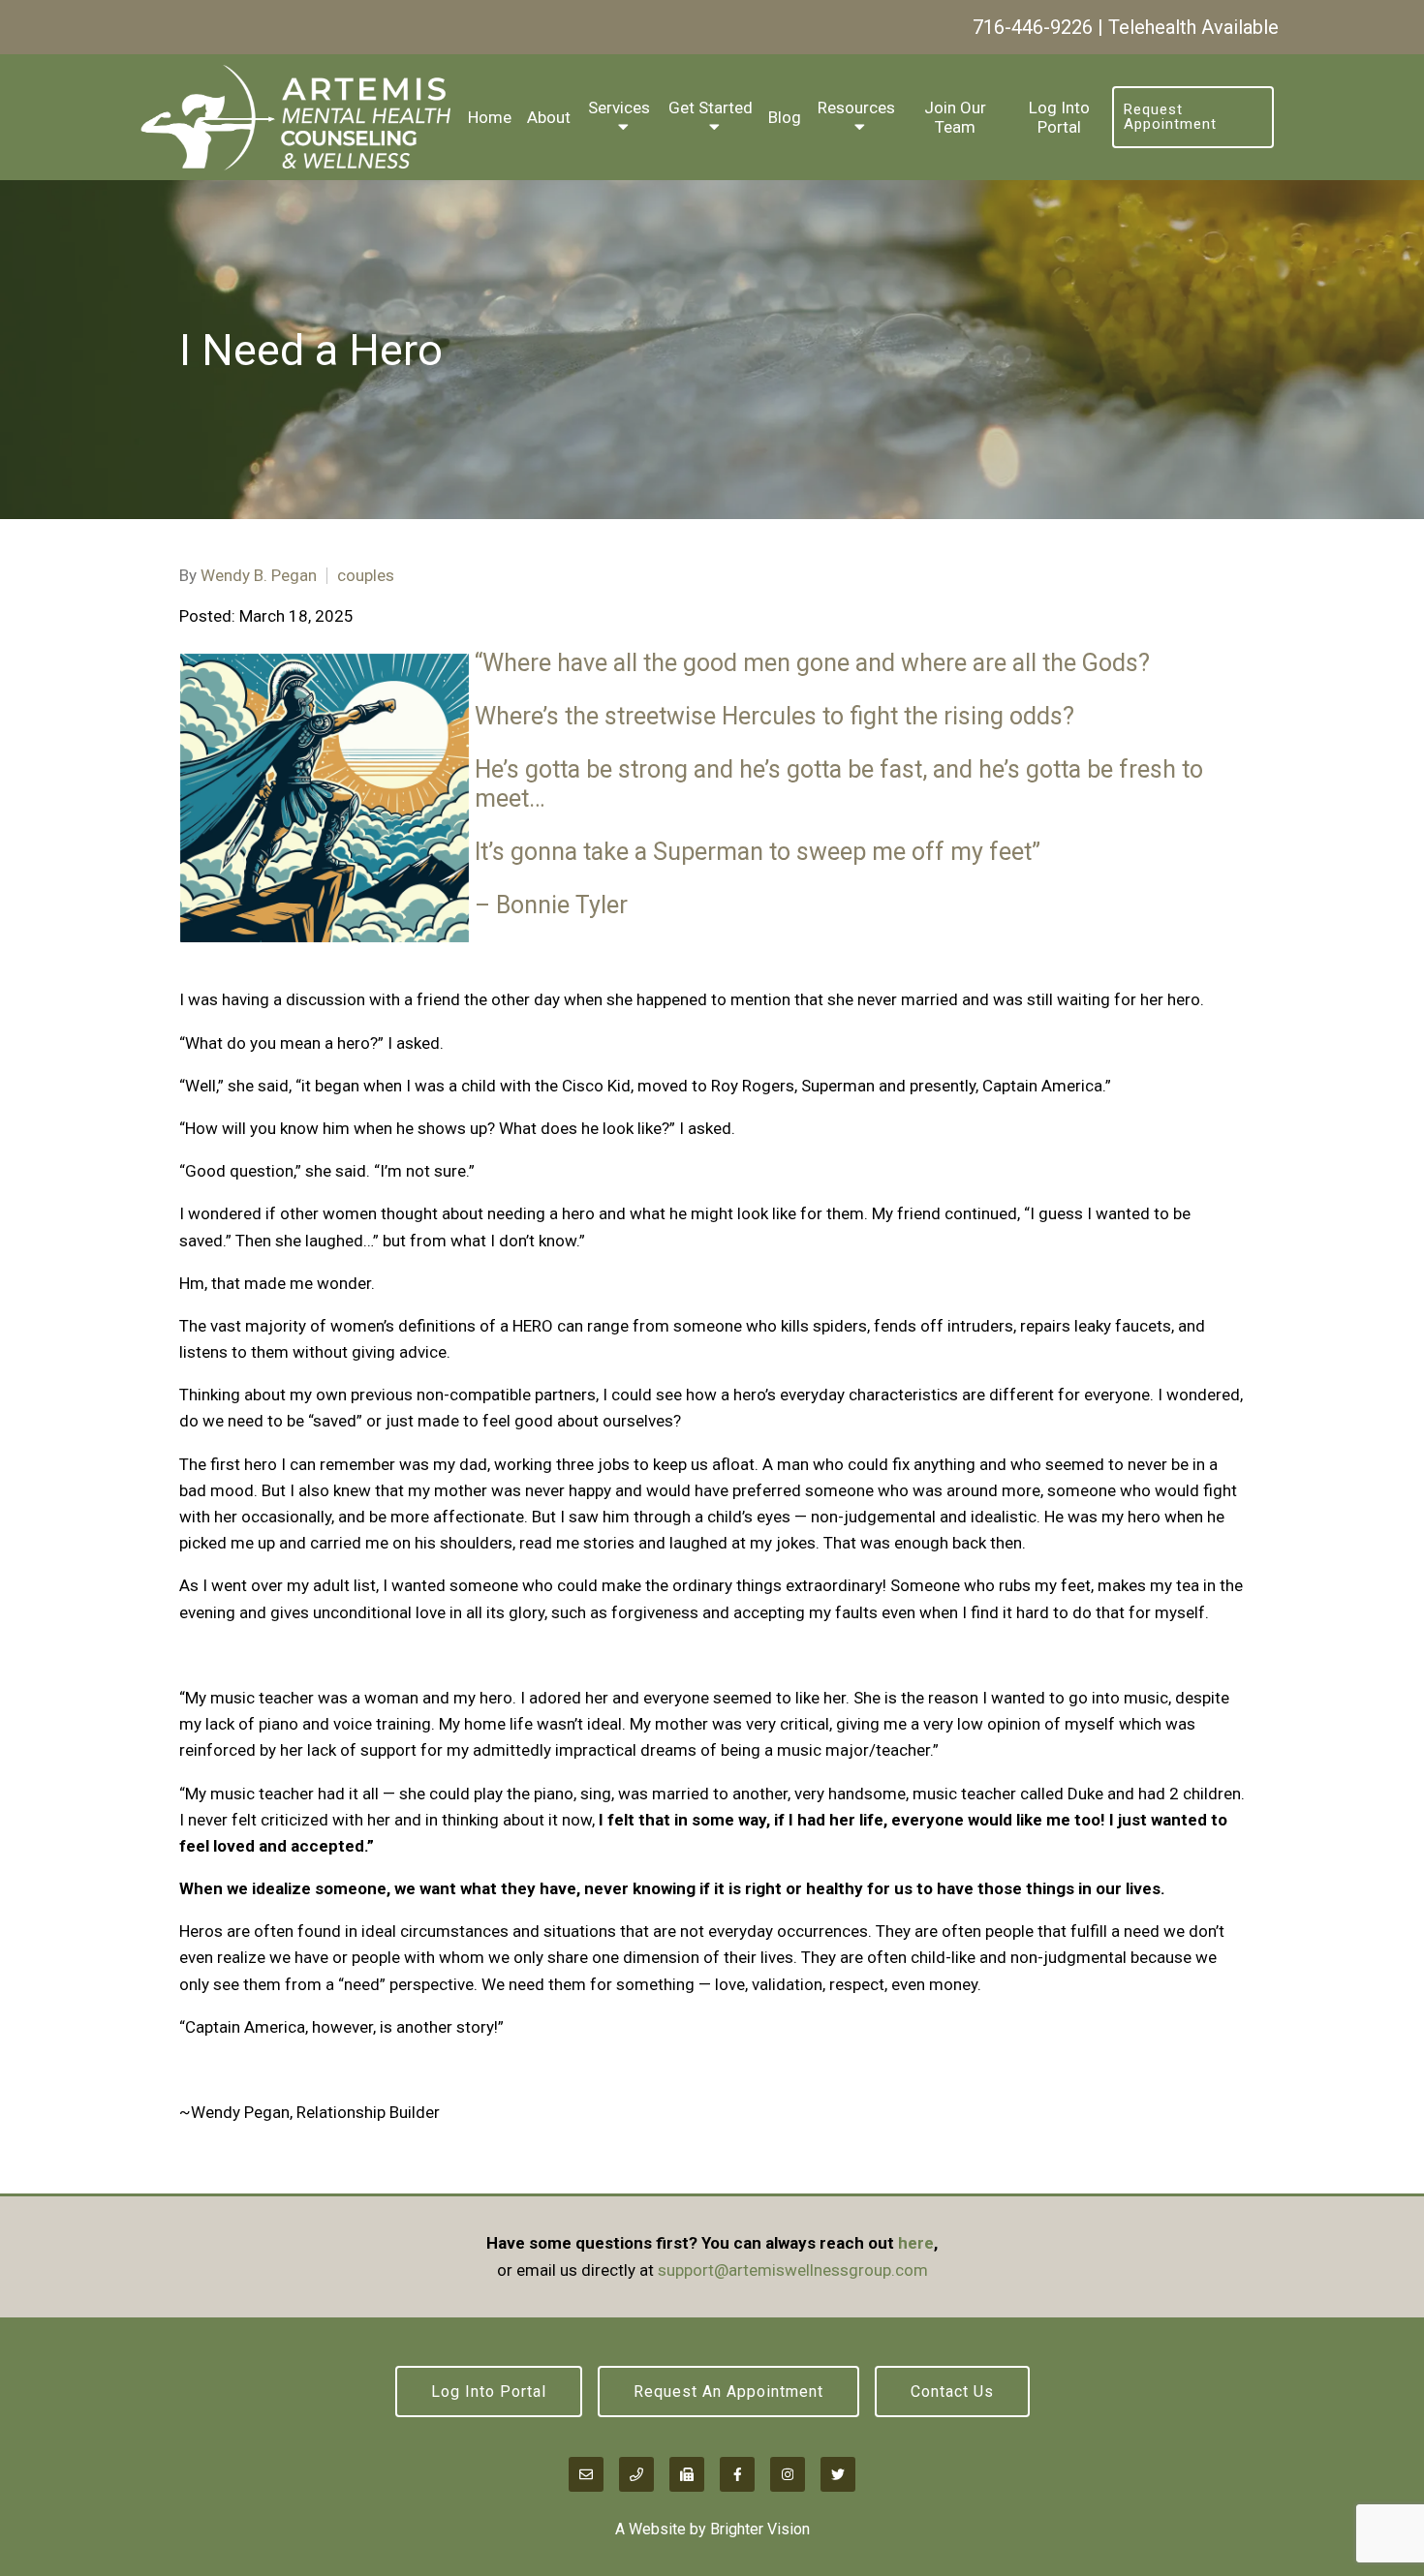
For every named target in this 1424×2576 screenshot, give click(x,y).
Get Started (711, 107)
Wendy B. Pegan (259, 576)
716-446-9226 (1033, 27)
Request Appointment (1170, 117)
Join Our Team (955, 117)
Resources (856, 107)
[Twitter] (838, 2474)
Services (619, 107)
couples (366, 576)
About (549, 117)
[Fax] (687, 2474)
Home (490, 117)
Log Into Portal (1059, 117)
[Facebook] (737, 2474)
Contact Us (952, 2392)
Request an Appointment (728, 2392)
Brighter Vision (760, 2529)
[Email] (586, 2474)
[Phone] (636, 2474)
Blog (785, 117)
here (916, 2243)
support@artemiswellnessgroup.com (793, 2270)
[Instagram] (788, 2474)
